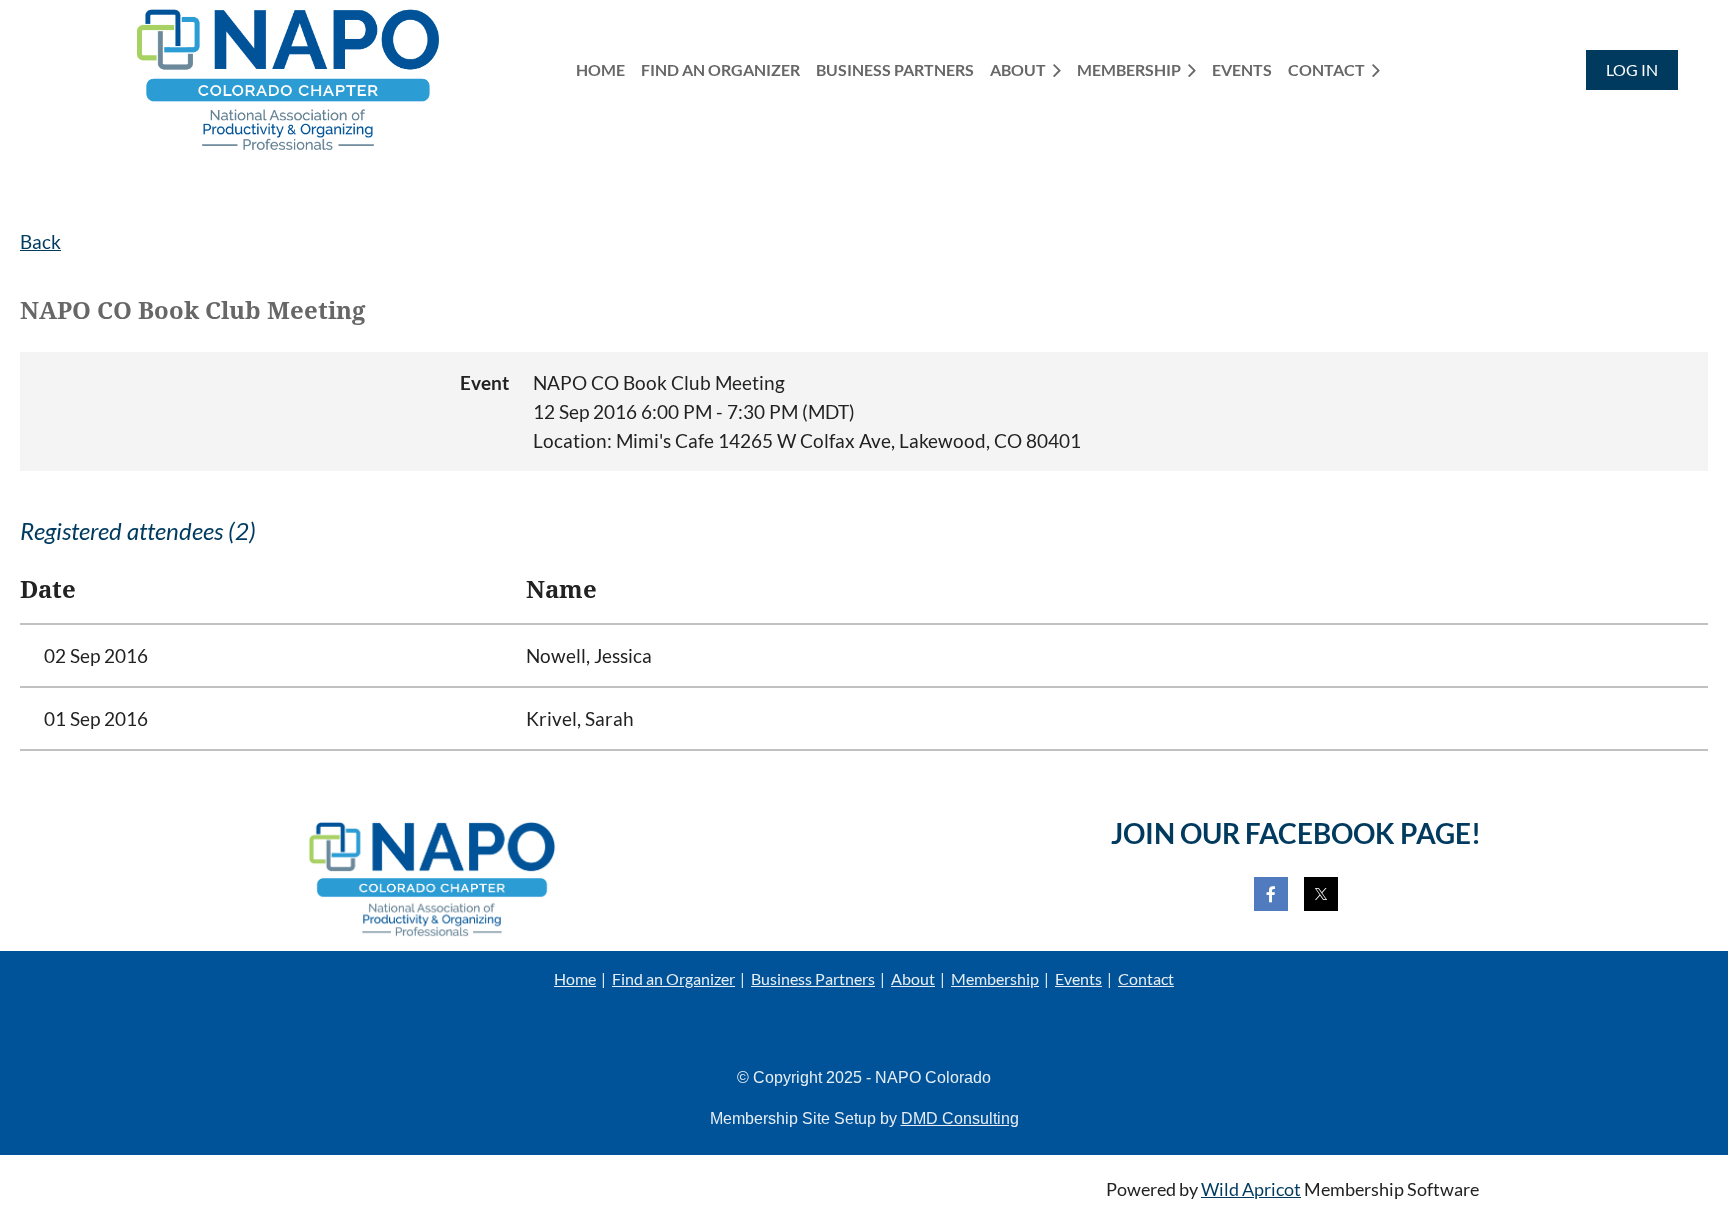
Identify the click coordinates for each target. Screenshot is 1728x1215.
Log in (1632, 69)
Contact (1146, 978)
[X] (1321, 894)
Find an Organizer (673, 978)
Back (40, 241)
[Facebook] (1271, 894)
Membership (995, 978)
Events (1078, 978)
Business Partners (813, 978)
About (913, 978)
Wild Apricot (1251, 1189)
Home (575, 978)
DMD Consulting (960, 1118)
